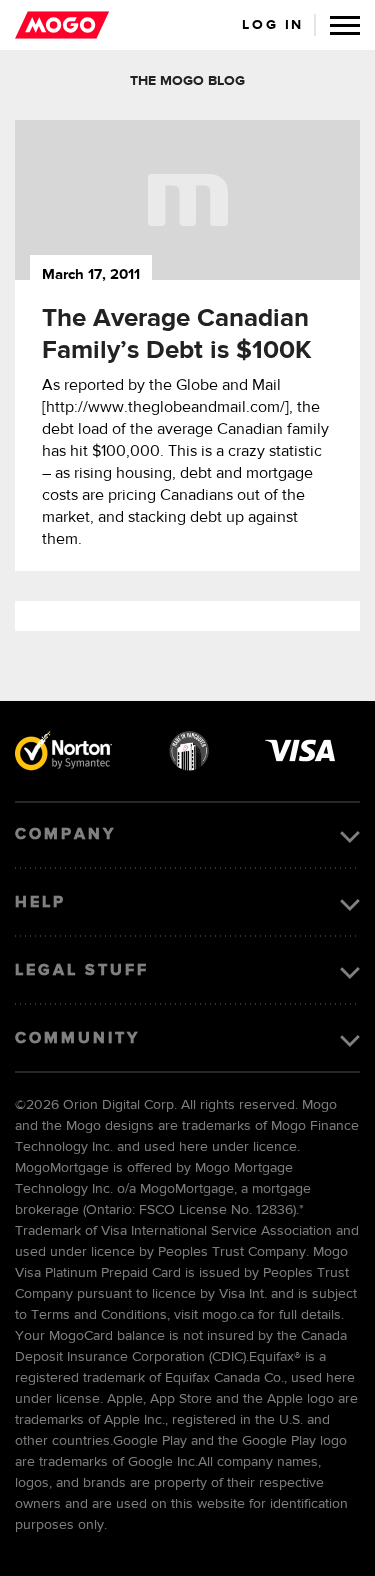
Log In (273, 25)
